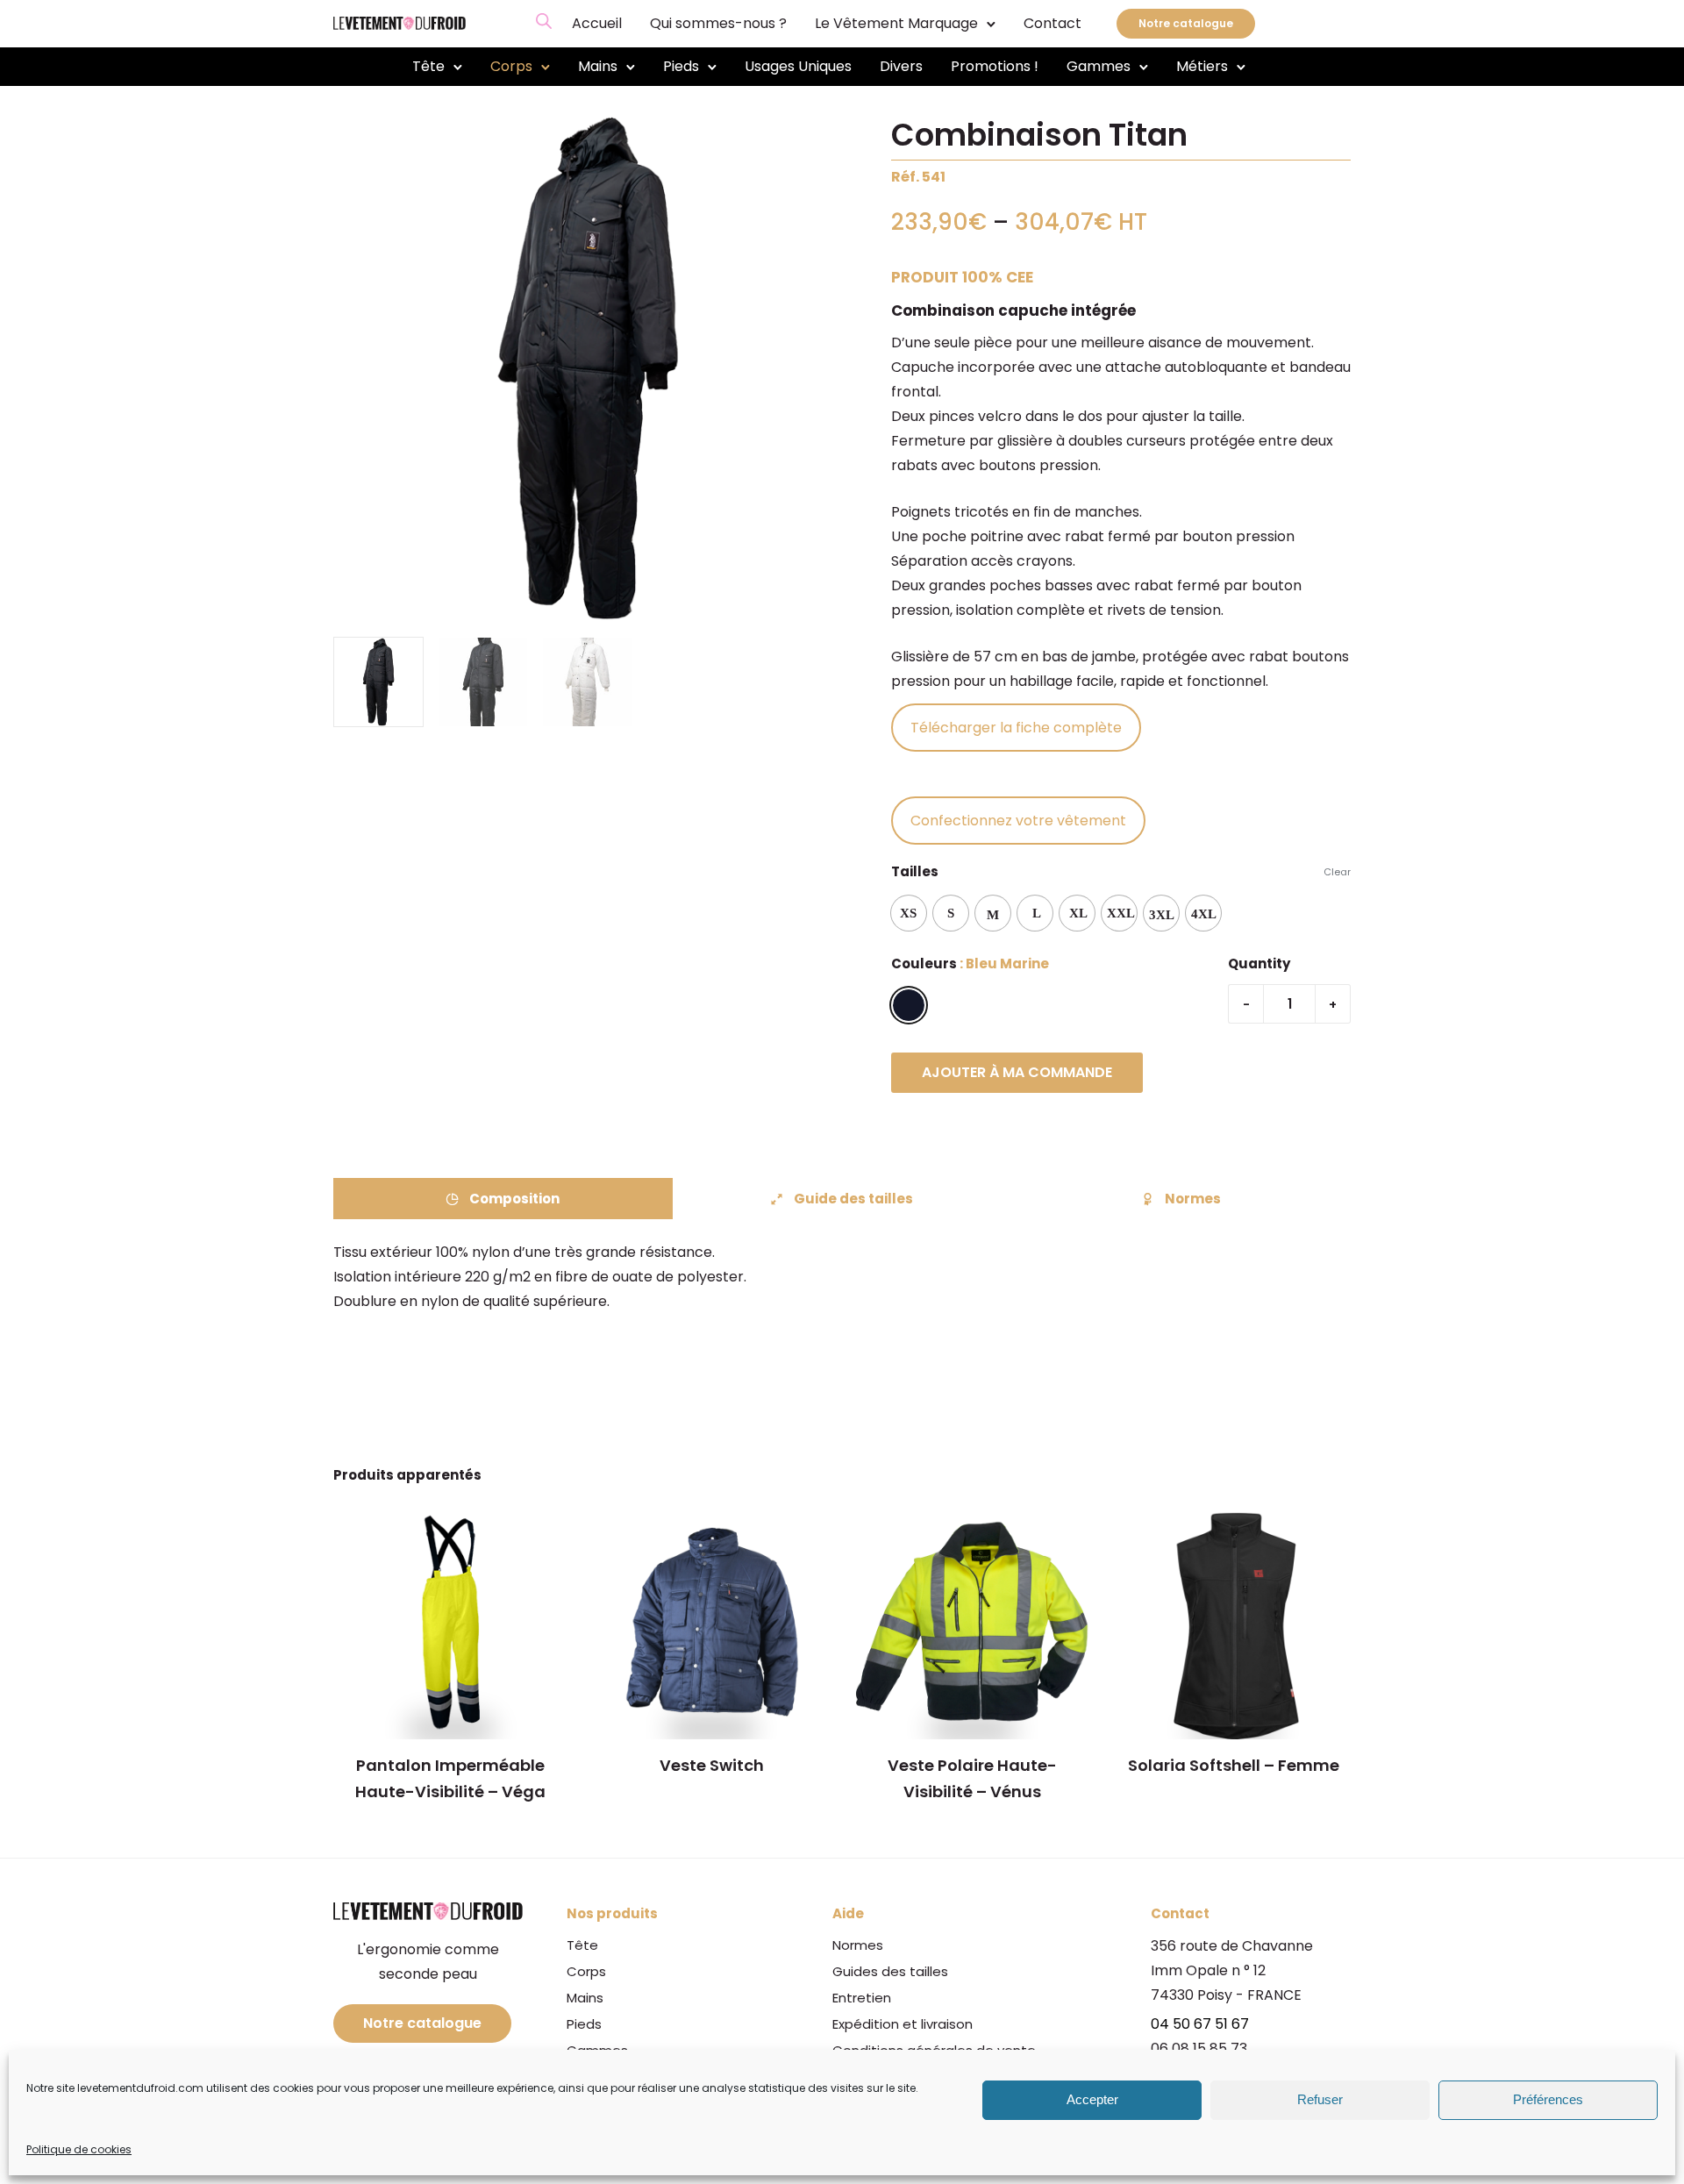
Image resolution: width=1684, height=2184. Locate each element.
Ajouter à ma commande (1017, 1072)
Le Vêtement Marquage (896, 23)
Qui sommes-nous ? (718, 23)
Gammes (1099, 66)
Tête (428, 66)
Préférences (1548, 2100)
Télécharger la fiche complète (1016, 728)
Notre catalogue (1186, 23)
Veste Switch (712, 1765)
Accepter (1092, 2100)
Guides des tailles (890, 1971)
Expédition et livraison (903, 2024)
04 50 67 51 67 (1200, 2024)
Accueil (597, 23)
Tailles (915, 871)
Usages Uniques (798, 66)
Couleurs (924, 964)
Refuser (1320, 2100)
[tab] (503, 1199)
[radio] (909, 913)
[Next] (831, 369)
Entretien (862, 1998)
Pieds (681, 66)
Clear (1337, 872)
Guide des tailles (853, 1199)
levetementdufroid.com (140, 2088)
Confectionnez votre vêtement (1018, 821)
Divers (901, 66)
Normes (1193, 1199)
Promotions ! (995, 66)
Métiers (1202, 66)
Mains (598, 66)
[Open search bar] (544, 21)
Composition (514, 1199)
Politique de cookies (79, 2149)
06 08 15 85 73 (1199, 2048)
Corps (511, 66)
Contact (1052, 23)
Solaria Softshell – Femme (1234, 1765)
